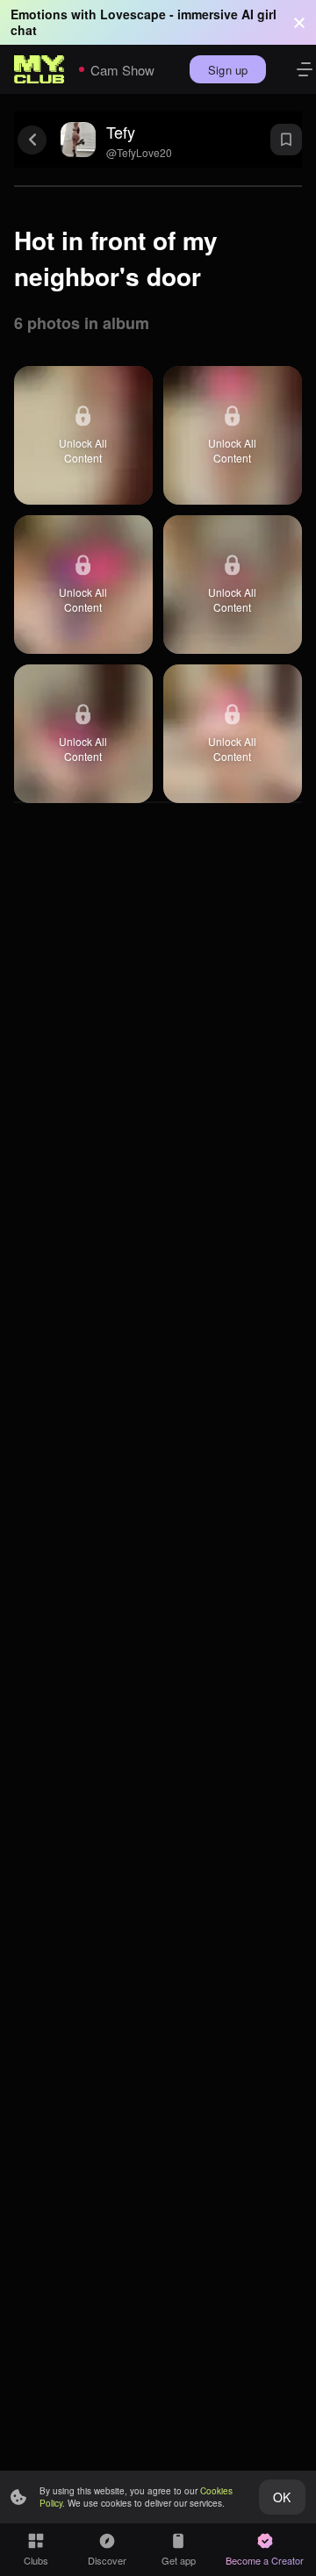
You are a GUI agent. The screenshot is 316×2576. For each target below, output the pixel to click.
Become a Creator (265, 2560)
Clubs (36, 2560)
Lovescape (133, 14)
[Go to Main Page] (39, 69)
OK (282, 2497)
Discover (107, 2560)
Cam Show (122, 70)
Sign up (228, 70)
